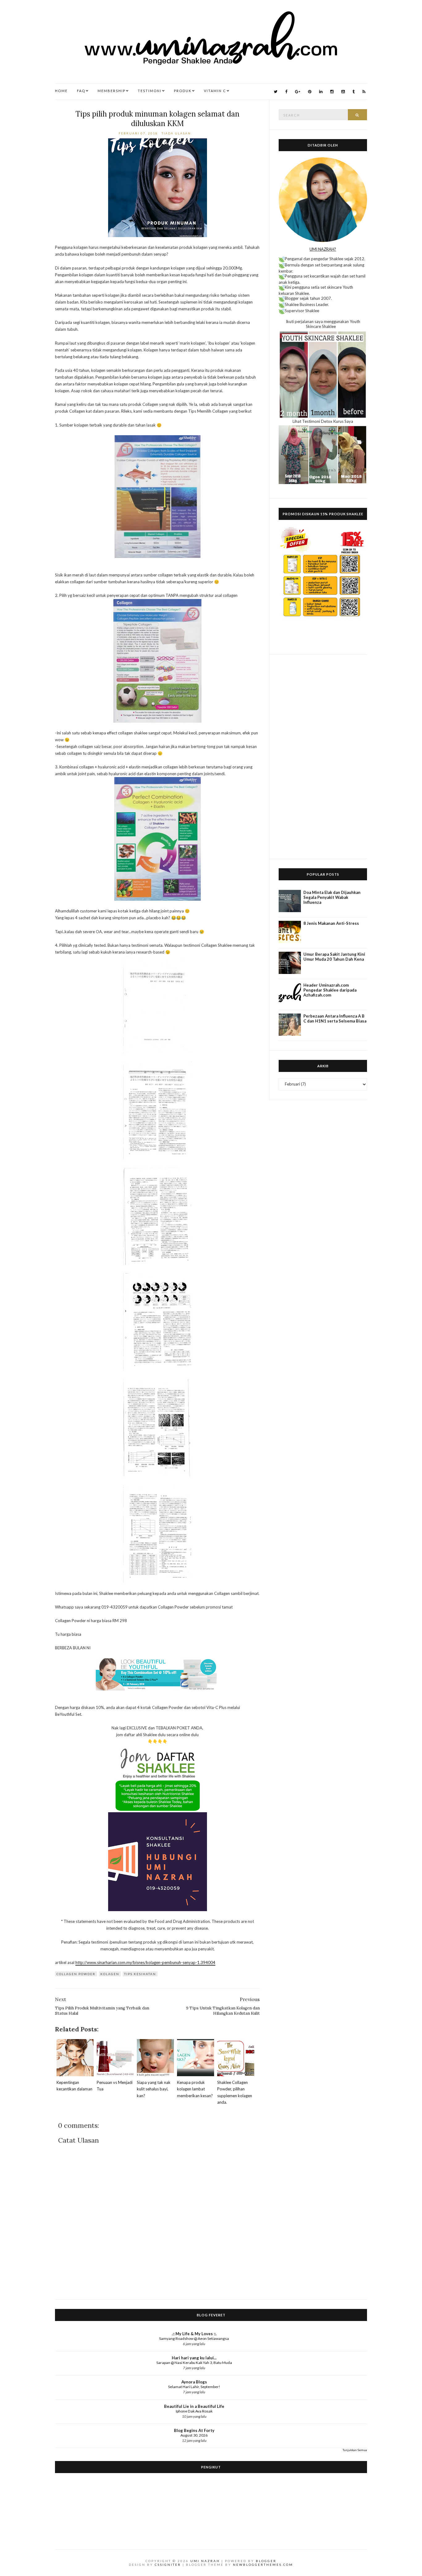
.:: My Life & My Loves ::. (194, 2334)
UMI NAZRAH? (323, 249)
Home (61, 91)
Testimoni (150, 91)
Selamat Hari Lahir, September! (194, 2387)
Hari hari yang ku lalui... (194, 2358)
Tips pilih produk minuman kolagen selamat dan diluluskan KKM (157, 119)
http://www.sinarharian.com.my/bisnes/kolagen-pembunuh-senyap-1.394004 (145, 1962)
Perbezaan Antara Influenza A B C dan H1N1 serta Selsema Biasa (335, 1018)
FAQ (81, 91)
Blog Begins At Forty (194, 2430)
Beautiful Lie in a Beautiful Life (194, 2406)
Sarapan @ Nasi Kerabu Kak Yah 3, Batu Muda (194, 2363)
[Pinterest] (310, 92)
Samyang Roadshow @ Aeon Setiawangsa (194, 2338)
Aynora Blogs (194, 2382)
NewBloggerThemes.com (263, 2565)
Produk (183, 91)
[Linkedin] (321, 92)
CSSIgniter (168, 2565)
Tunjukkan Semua (355, 2450)
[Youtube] (343, 92)
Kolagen (110, 1974)
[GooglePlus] (298, 92)
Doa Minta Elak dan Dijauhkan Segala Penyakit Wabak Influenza (332, 897)
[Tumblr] (354, 92)
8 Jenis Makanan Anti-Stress (331, 923)
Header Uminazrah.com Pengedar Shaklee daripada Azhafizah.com (330, 990)
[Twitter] (276, 92)
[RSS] (364, 92)
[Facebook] (286, 92)
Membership (112, 91)
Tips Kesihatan (140, 1974)
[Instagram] (332, 92)
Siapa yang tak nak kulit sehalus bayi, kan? (154, 2089)
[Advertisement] (323, 757)
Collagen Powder (76, 1974)
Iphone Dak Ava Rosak (194, 2411)
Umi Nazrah (205, 2561)
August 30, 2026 (194, 2435)
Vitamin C (215, 91)
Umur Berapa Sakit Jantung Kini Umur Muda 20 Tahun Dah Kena (334, 957)
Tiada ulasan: (178, 133)
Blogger (266, 2561)
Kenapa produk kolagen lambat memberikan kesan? (195, 2089)
